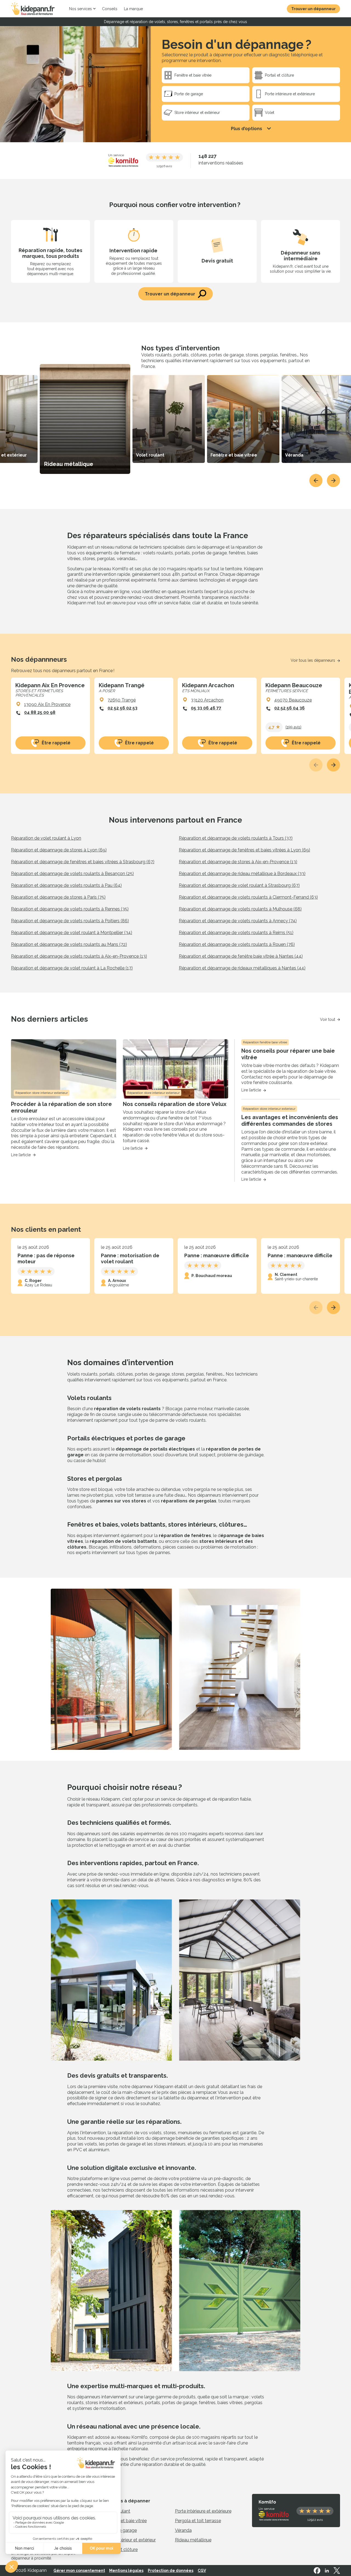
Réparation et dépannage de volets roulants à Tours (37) (236, 838)
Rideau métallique (193, 2540)
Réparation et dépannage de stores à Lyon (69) (59, 850)
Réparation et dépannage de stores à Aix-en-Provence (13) (238, 862)
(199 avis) (293, 727)
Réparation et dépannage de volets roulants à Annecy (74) (238, 921)
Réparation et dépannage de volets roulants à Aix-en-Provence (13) (79, 956)
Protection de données (171, 2571)
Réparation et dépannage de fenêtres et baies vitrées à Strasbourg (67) (83, 862)
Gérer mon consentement (79, 2571)
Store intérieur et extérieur (130, 2540)
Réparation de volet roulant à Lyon (46, 838)
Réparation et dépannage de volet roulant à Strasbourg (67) (239, 885)
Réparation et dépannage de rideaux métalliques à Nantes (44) (242, 968)
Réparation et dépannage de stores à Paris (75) (58, 897)
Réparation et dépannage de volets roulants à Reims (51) (236, 933)
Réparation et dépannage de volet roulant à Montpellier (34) (72, 933)
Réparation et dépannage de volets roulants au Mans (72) (69, 944)
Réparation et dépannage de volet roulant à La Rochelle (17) (72, 968)
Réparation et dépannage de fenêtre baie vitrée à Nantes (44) (241, 956)
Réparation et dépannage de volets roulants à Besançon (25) (72, 874)
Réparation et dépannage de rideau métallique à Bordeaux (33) (242, 874)
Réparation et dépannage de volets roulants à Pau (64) (66, 885)
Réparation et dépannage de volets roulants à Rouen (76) (237, 944)
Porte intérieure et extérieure (203, 2511)
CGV (202, 2571)
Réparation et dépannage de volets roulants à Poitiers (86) (70, 921)
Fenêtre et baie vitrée (125, 2521)
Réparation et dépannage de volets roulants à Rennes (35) (70, 909)
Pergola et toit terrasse (198, 2521)
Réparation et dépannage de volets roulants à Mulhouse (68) (240, 909)
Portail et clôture (121, 2550)
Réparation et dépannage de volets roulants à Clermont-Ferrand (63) (248, 897)
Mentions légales (126, 2571)
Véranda (183, 2530)
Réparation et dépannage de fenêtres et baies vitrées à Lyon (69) (244, 850)
